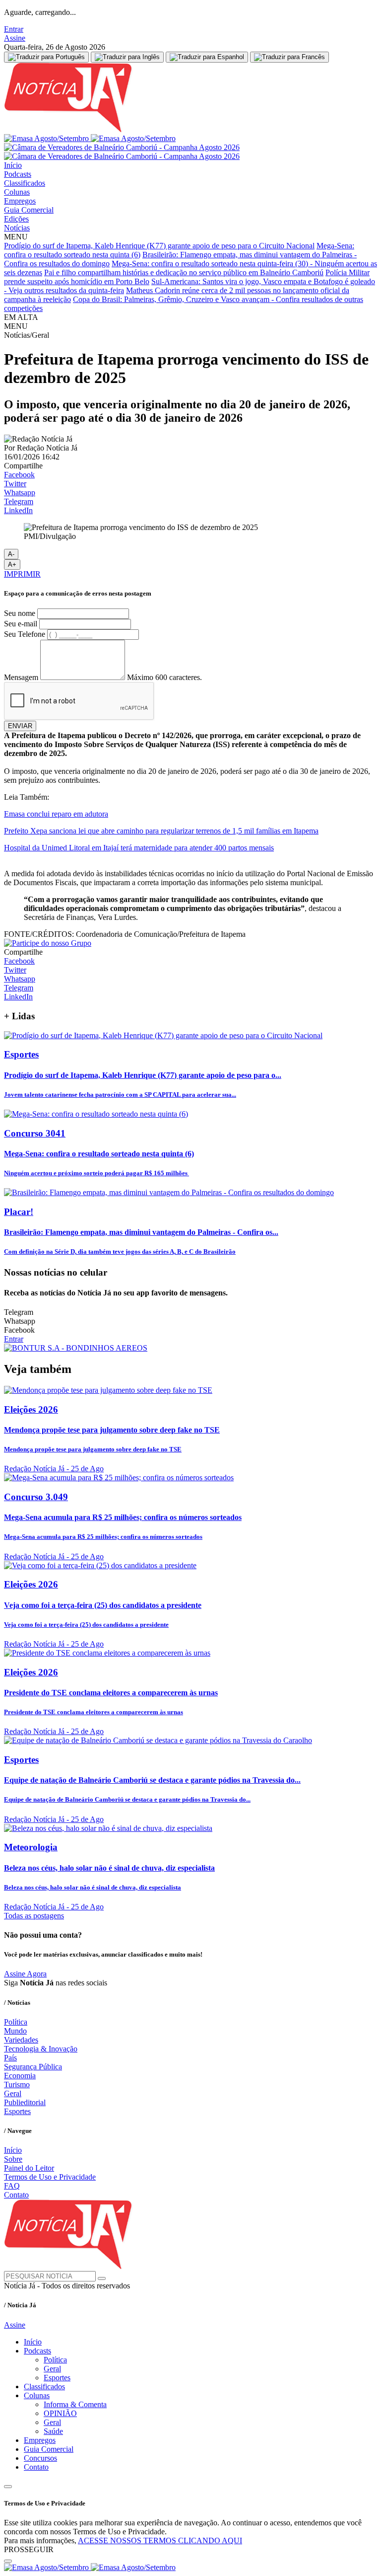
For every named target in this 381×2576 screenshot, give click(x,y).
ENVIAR (20, 726)
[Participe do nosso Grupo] (48, 943)
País (10, 2058)
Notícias (17, 228)
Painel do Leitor (29, 2168)
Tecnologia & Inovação (41, 2049)
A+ (12, 565)
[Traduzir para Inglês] (127, 57)
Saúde (53, 2431)
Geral (13, 2093)
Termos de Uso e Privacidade (50, 2177)
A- (11, 554)
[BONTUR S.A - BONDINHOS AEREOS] (76, 1348)
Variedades (21, 2040)
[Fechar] (8, 2561)
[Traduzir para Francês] (289, 57)
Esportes (17, 2111)
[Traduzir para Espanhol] (207, 57)
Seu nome (20, 613)
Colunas (17, 192)
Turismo (17, 2084)
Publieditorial (25, 2102)
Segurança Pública (33, 2067)
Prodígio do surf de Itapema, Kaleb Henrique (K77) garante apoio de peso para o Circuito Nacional (159, 246)
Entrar (14, 29)
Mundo (15, 2031)
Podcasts (18, 174)
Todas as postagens (34, 1916)
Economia (20, 2076)
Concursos (40, 2458)
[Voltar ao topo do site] (8, 2487)
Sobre (13, 2159)
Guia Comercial (29, 210)
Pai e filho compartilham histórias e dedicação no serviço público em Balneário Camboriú (184, 272)
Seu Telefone (25, 634)
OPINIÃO (60, 2413)
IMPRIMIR (22, 574)
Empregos (20, 201)
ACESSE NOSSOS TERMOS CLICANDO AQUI (160, 2540)
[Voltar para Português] (46, 57)
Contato (16, 2195)
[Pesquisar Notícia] (102, 2278)
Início (13, 165)
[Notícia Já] (128, 129)
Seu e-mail (21, 624)
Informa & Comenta (75, 2404)
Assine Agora (25, 1974)
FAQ (12, 2186)
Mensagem (21, 677)
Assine (15, 38)
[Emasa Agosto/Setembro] (90, 138)
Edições (16, 219)
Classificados (25, 183)
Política (16, 2022)
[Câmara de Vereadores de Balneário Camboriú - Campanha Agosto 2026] (122, 152)
